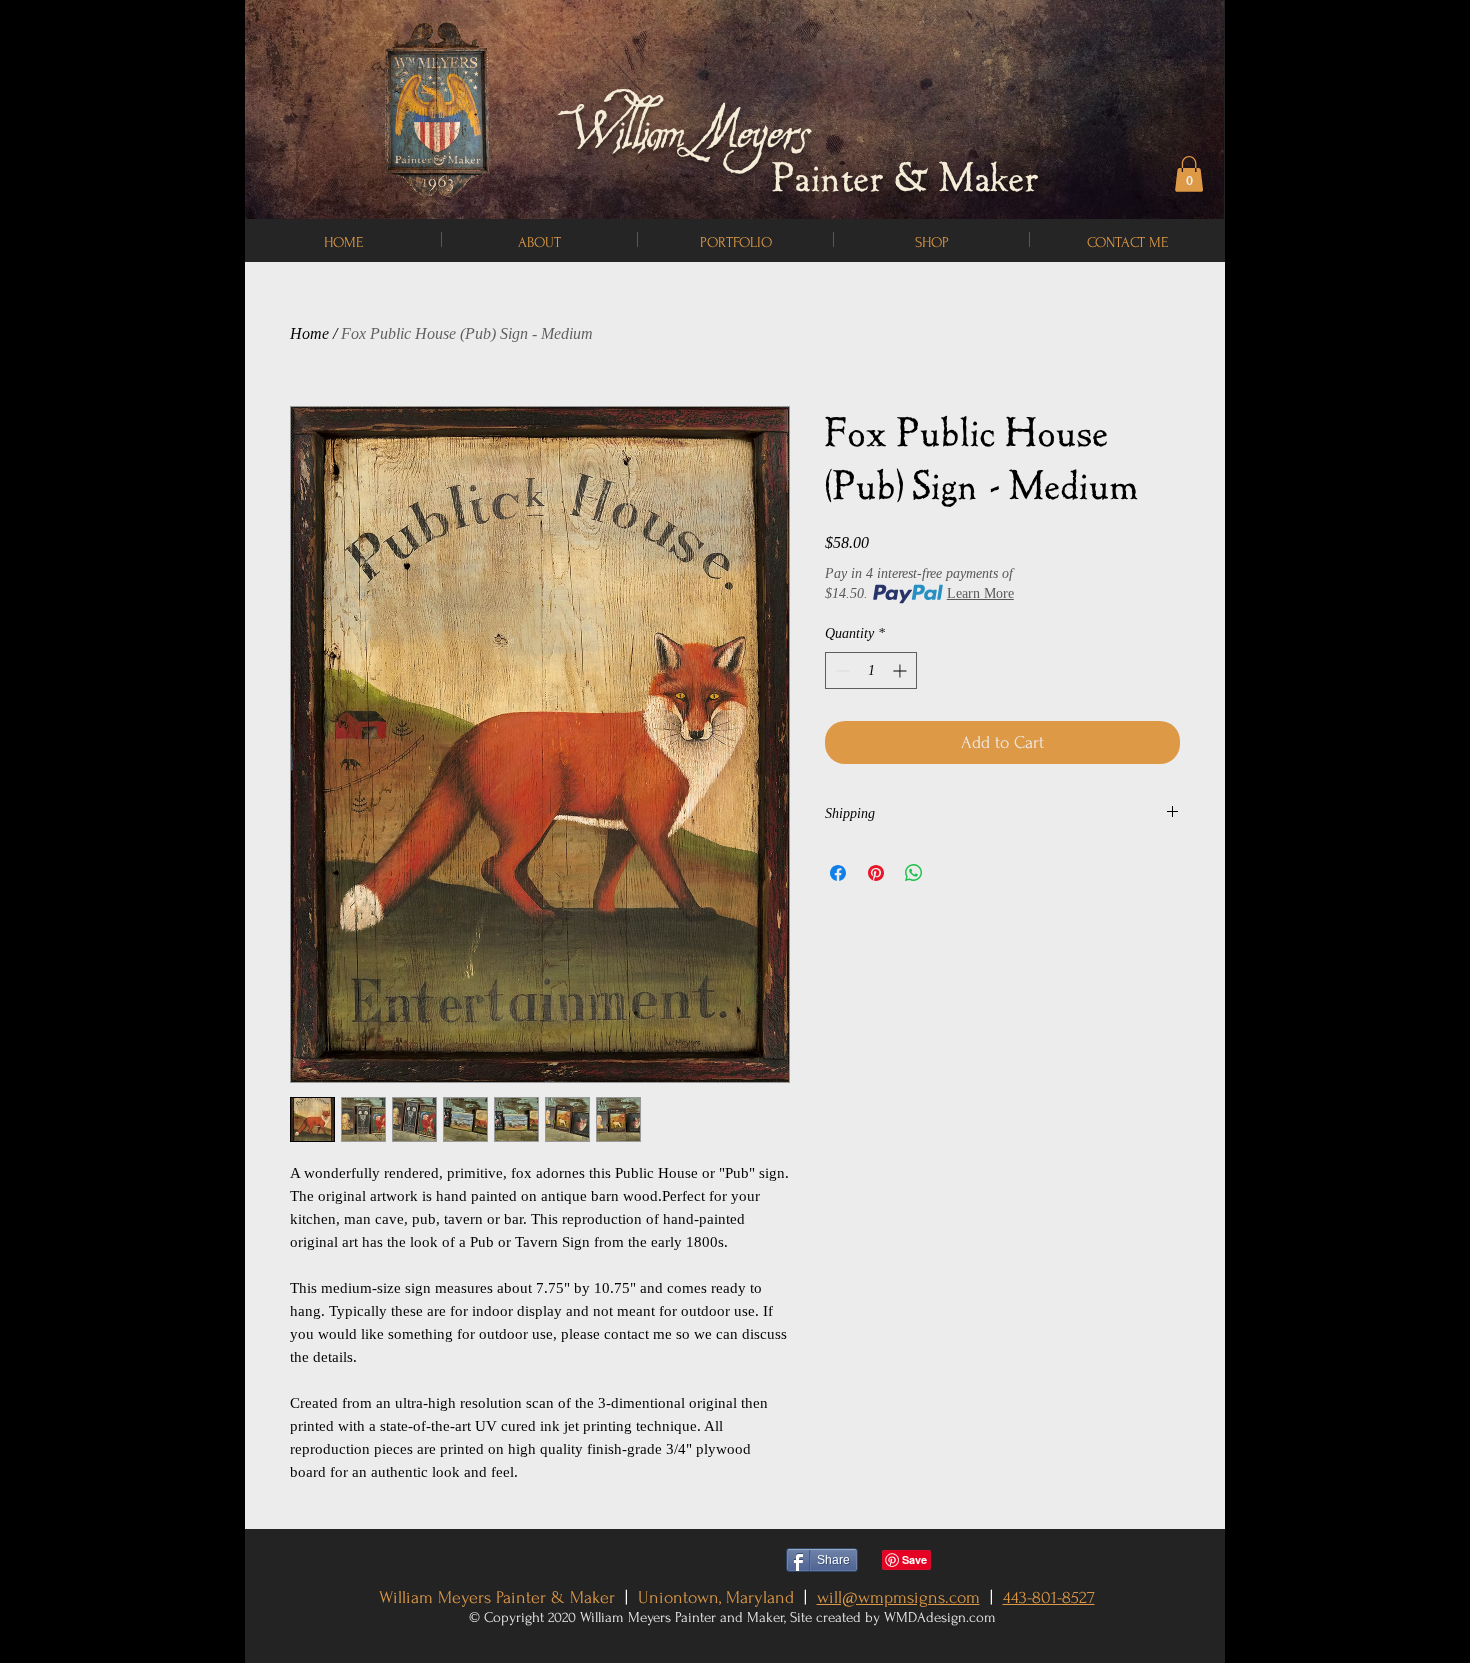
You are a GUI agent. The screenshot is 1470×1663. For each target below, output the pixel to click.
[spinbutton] (871, 670)
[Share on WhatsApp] (914, 873)
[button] (1189, 174)
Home (309, 333)
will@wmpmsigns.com (898, 1597)
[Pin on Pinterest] (876, 873)
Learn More (980, 593)
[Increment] (901, 670)
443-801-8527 (1049, 1597)
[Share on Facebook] (838, 873)
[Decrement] (840, 670)
